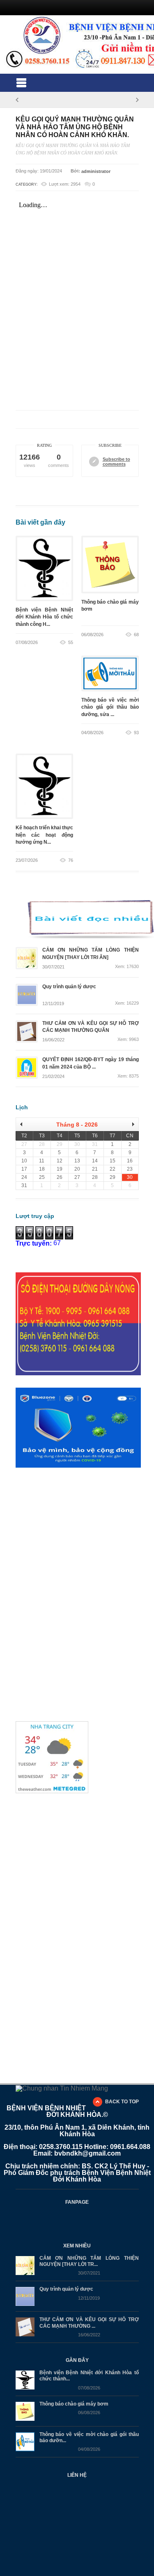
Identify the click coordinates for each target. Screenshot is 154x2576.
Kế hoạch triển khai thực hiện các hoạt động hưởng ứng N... (44, 835)
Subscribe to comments (116, 462)
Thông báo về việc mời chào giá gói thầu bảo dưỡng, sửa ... (110, 707)
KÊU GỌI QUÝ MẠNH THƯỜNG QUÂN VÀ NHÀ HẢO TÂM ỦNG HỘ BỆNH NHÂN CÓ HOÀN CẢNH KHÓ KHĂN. (75, 127)
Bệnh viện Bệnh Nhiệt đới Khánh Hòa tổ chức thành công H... (44, 617)
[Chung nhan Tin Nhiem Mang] (62, 2088)
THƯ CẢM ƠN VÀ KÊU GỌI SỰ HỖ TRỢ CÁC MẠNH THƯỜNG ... (89, 2323)
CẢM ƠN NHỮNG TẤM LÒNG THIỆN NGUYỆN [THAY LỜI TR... (89, 2261)
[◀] (24, 1124)
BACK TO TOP (122, 2102)
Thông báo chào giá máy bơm (110, 609)
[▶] (130, 1124)
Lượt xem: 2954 (65, 184)
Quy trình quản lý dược (66, 2289)
